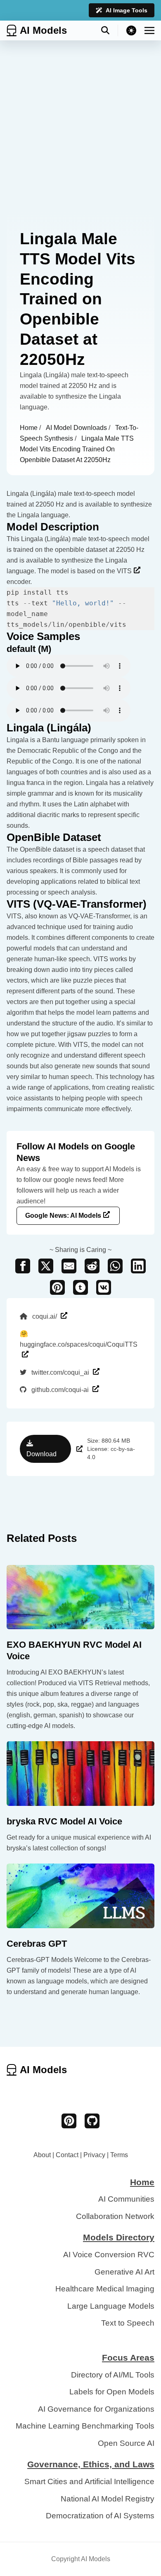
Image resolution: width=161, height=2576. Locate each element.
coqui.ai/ (45, 1316)
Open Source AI (126, 2443)
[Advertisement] (80, 125)
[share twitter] (46, 1266)
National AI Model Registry (108, 2499)
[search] (110, 30)
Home (30, 428)
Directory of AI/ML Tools (113, 2375)
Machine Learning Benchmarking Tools (85, 2426)
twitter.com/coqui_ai (60, 1372)
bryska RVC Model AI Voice (64, 1821)
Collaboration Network (115, 2216)
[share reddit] (92, 1266)
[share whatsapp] (115, 1266)
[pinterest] (69, 2121)
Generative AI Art (124, 2272)
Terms (119, 2155)
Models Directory (119, 2237)
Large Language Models (111, 2306)
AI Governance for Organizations (96, 2409)
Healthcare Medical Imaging (105, 2289)
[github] (92, 2121)
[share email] (69, 1266)
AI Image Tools (127, 10)
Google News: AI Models (63, 1216)
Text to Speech (128, 2323)
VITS (124, 571)
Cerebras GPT (37, 1944)
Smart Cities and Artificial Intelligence (89, 2481)
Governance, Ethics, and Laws (91, 2464)
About (42, 2155)
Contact (67, 2155)
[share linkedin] (138, 1266)
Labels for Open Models (112, 2392)
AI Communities (126, 2199)
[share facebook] (23, 1266)
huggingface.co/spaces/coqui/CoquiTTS (79, 1339)
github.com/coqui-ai (60, 1390)
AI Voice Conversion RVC (109, 2255)
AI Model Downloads (77, 428)
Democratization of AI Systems (100, 2516)
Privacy (94, 2155)
